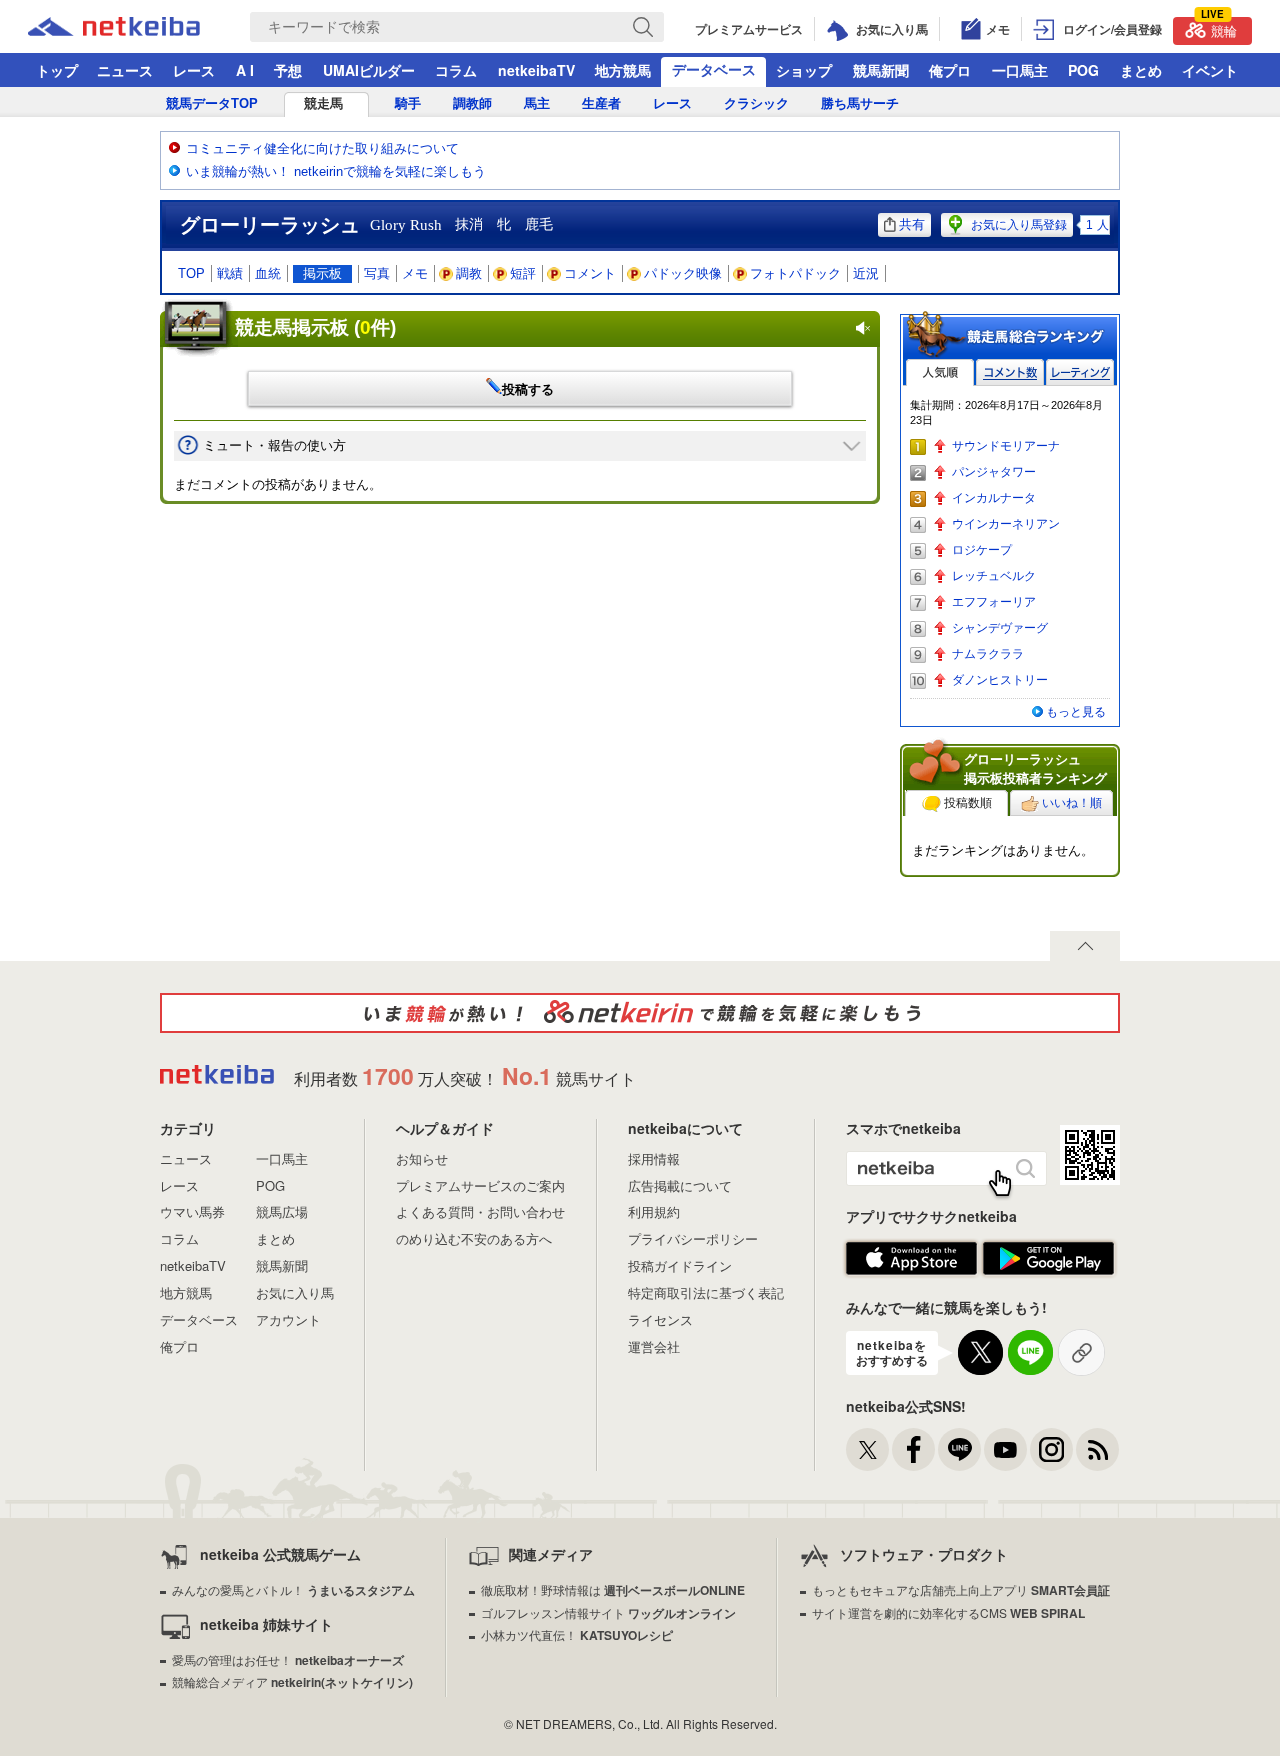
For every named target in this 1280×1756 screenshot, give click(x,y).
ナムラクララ (988, 654)
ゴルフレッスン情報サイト (608, 1612)
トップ (57, 70)
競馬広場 (282, 1211)
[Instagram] (1051, 1449)
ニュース (125, 70)
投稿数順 (968, 803)
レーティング (1080, 372)
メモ (415, 273)
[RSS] (1097, 1449)
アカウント (288, 1319)
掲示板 (322, 273)
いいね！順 (1072, 803)
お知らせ (422, 1158)
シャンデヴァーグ (1000, 628)
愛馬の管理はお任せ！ (288, 1659)
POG (1083, 70)
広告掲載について (680, 1185)
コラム (456, 70)
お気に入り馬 (295, 1292)
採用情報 (654, 1158)
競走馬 (323, 103)
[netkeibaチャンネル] (1005, 1449)
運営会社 (654, 1346)
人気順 (940, 372)
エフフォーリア (994, 602)
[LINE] (959, 1449)
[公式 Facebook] (913, 1449)
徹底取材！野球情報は (613, 1589)
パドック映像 (683, 273)
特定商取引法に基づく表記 (706, 1292)
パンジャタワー (994, 472)
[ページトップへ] (1085, 946)
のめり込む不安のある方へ (474, 1238)
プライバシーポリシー (693, 1238)
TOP (191, 273)
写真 (377, 273)
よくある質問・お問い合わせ (480, 1211)
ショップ (804, 70)
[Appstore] (911, 1259)
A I (245, 70)
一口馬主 (1020, 70)
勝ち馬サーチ (860, 103)
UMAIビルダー (369, 70)
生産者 (601, 103)
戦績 (230, 273)
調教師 (472, 103)
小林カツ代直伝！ (577, 1634)
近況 (866, 273)
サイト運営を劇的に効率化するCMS (948, 1612)
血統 (268, 273)
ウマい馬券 (192, 1211)
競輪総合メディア (292, 1681)
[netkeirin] (640, 1013)
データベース (714, 69)
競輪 (1219, 28)
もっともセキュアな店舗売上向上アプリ (961, 1589)
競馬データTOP (212, 103)
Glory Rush (406, 225)
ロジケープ (982, 550)
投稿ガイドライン (680, 1265)
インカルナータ (994, 498)
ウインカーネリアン (1006, 524)
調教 (469, 273)
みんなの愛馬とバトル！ (293, 1589)
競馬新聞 (881, 70)
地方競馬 (623, 70)
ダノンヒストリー (1000, 680)
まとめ (1141, 70)
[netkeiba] (139, 27)
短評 (523, 273)
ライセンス (660, 1319)
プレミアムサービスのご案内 (480, 1185)
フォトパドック (795, 273)
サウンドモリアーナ (1006, 446)
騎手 (408, 103)
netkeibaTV (536, 70)
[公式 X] (867, 1449)
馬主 (537, 103)
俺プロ (950, 70)
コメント (590, 273)
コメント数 (1010, 372)
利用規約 (654, 1211)
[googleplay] (1048, 1259)
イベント (1210, 70)
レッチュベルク (994, 576)
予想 (288, 70)
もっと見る (1076, 712)
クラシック (756, 103)
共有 (912, 224)
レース (194, 70)
